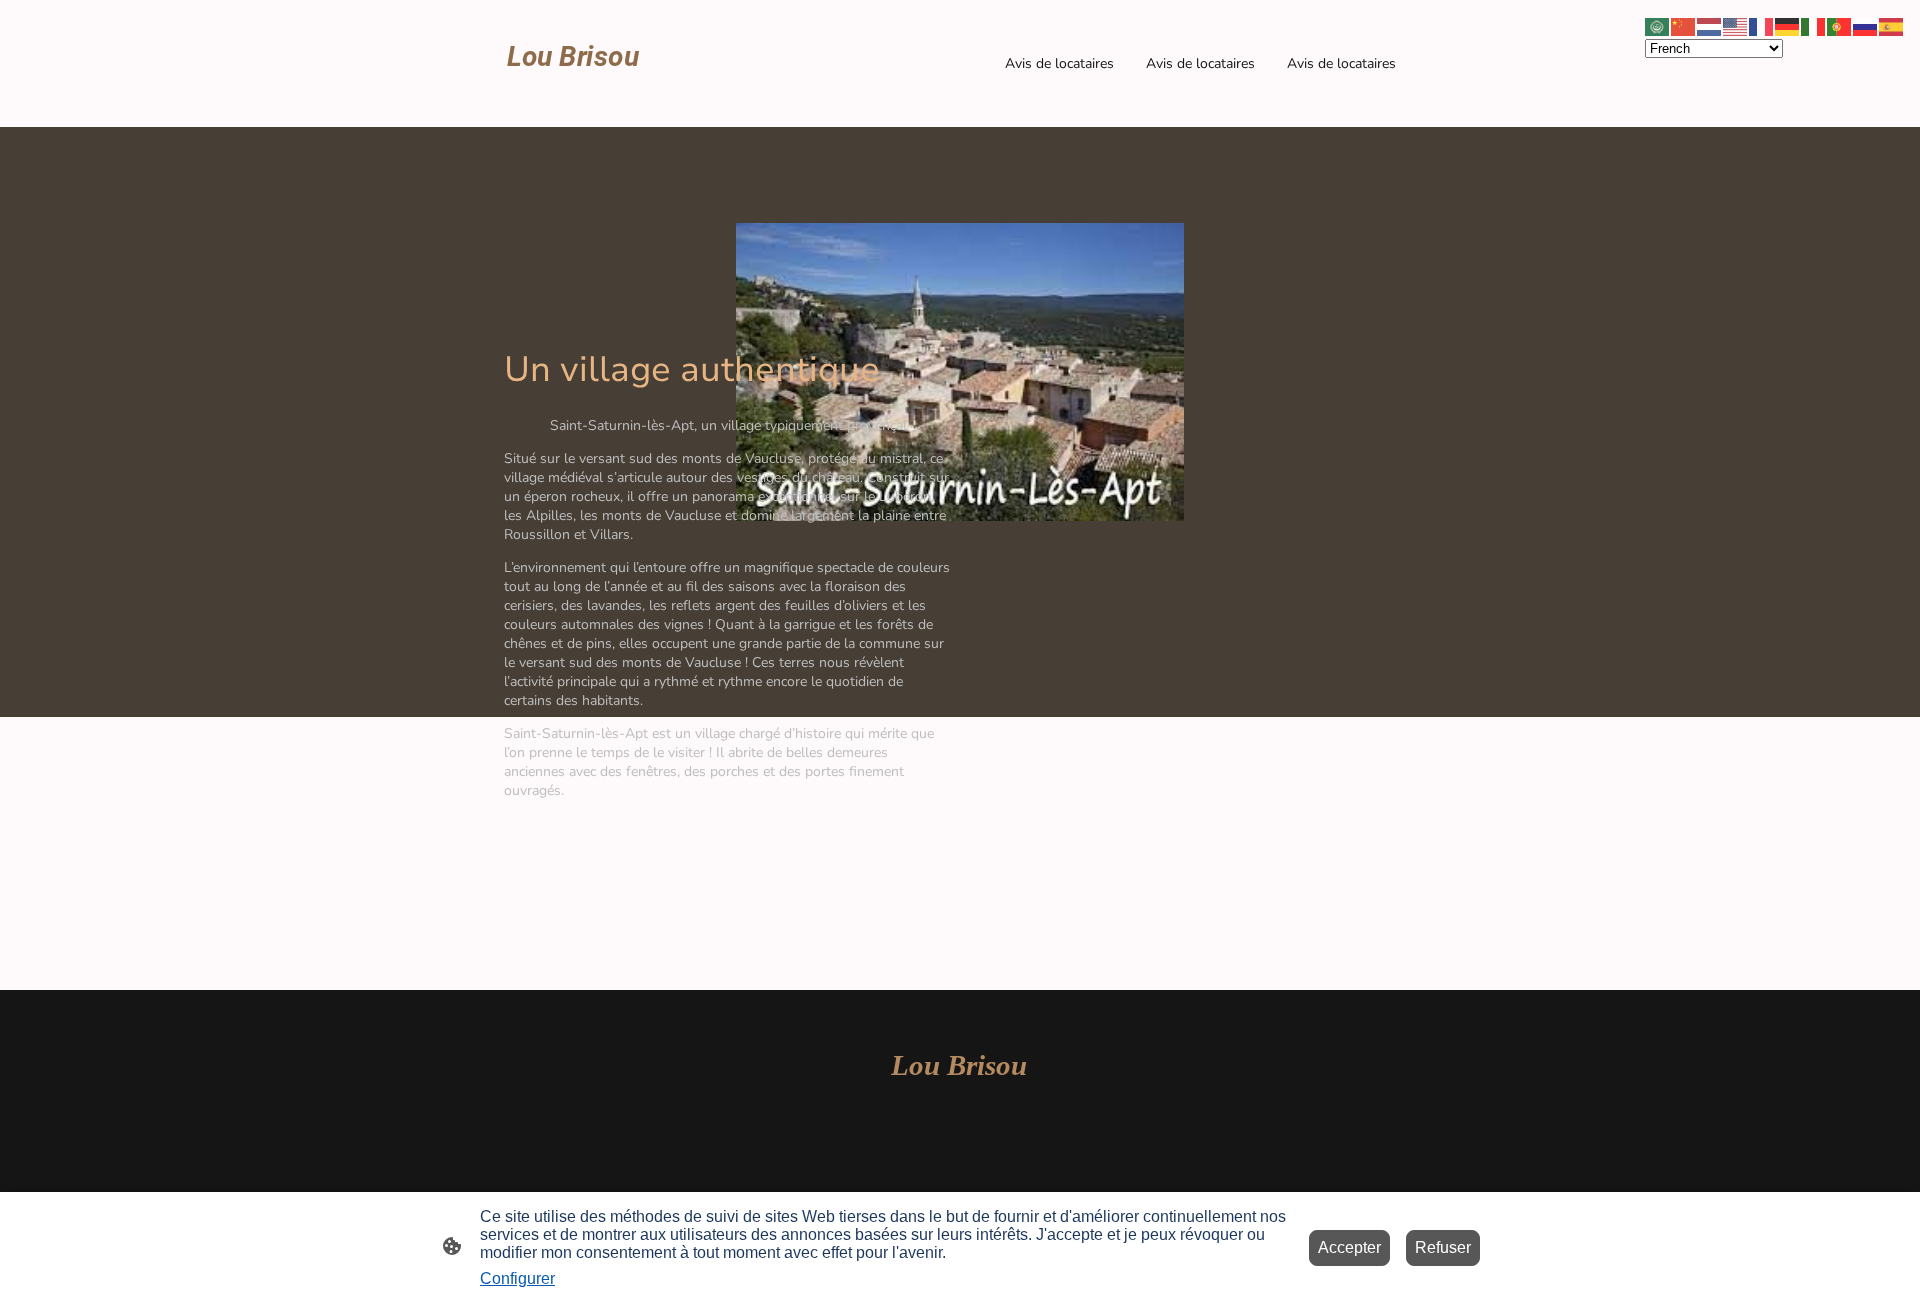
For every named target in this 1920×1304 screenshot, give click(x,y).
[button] (1658, 25)
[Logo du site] (573, 102)
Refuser (1443, 1247)
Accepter (1349, 1247)
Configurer (517, 1278)
